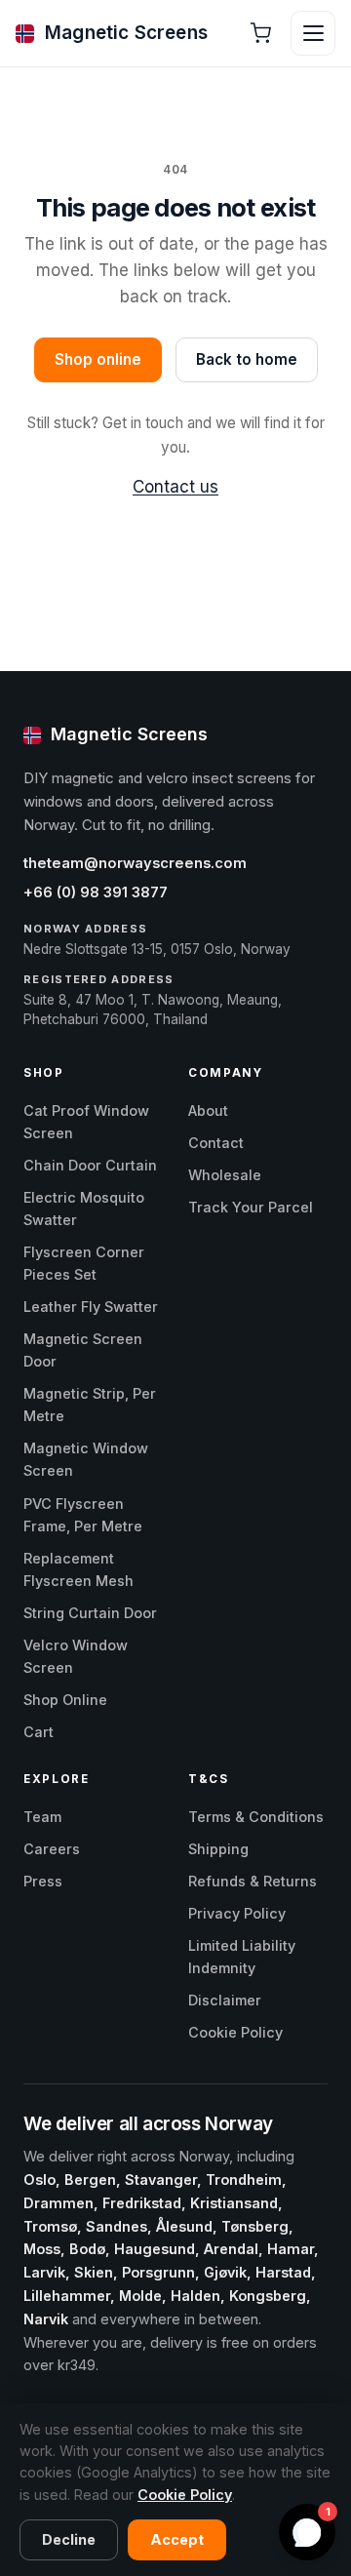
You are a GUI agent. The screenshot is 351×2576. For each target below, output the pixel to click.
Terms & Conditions (256, 1817)
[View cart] (260, 33)
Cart (39, 1732)
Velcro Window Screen (76, 1656)
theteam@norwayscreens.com (135, 863)
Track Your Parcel (251, 1207)
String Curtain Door (90, 1613)
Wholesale (225, 1175)
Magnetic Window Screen (86, 1459)
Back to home (247, 359)
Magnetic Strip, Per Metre (90, 1405)
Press (43, 1881)
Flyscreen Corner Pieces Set (84, 1263)
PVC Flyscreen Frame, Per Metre (83, 1515)
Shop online (98, 359)
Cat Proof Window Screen (86, 1122)
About (208, 1110)
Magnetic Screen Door (83, 1350)
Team (42, 1817)
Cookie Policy (235, 2032)
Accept (177, 2539)
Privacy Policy (237, 1913)
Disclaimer (225, 2000)
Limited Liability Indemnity (242, 1957)
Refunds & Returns (253, 1881)
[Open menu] (313, 33)
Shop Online (65, 1700)
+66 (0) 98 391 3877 (96, 892)
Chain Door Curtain (90, 1165)
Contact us (175, 487)
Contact (216, 1143)
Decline (69, 2539)
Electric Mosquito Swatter (84, 1209)
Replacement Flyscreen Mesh (78, 1569)
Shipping (218, 1849)
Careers (52, 1849)
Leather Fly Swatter (91, 1307)
